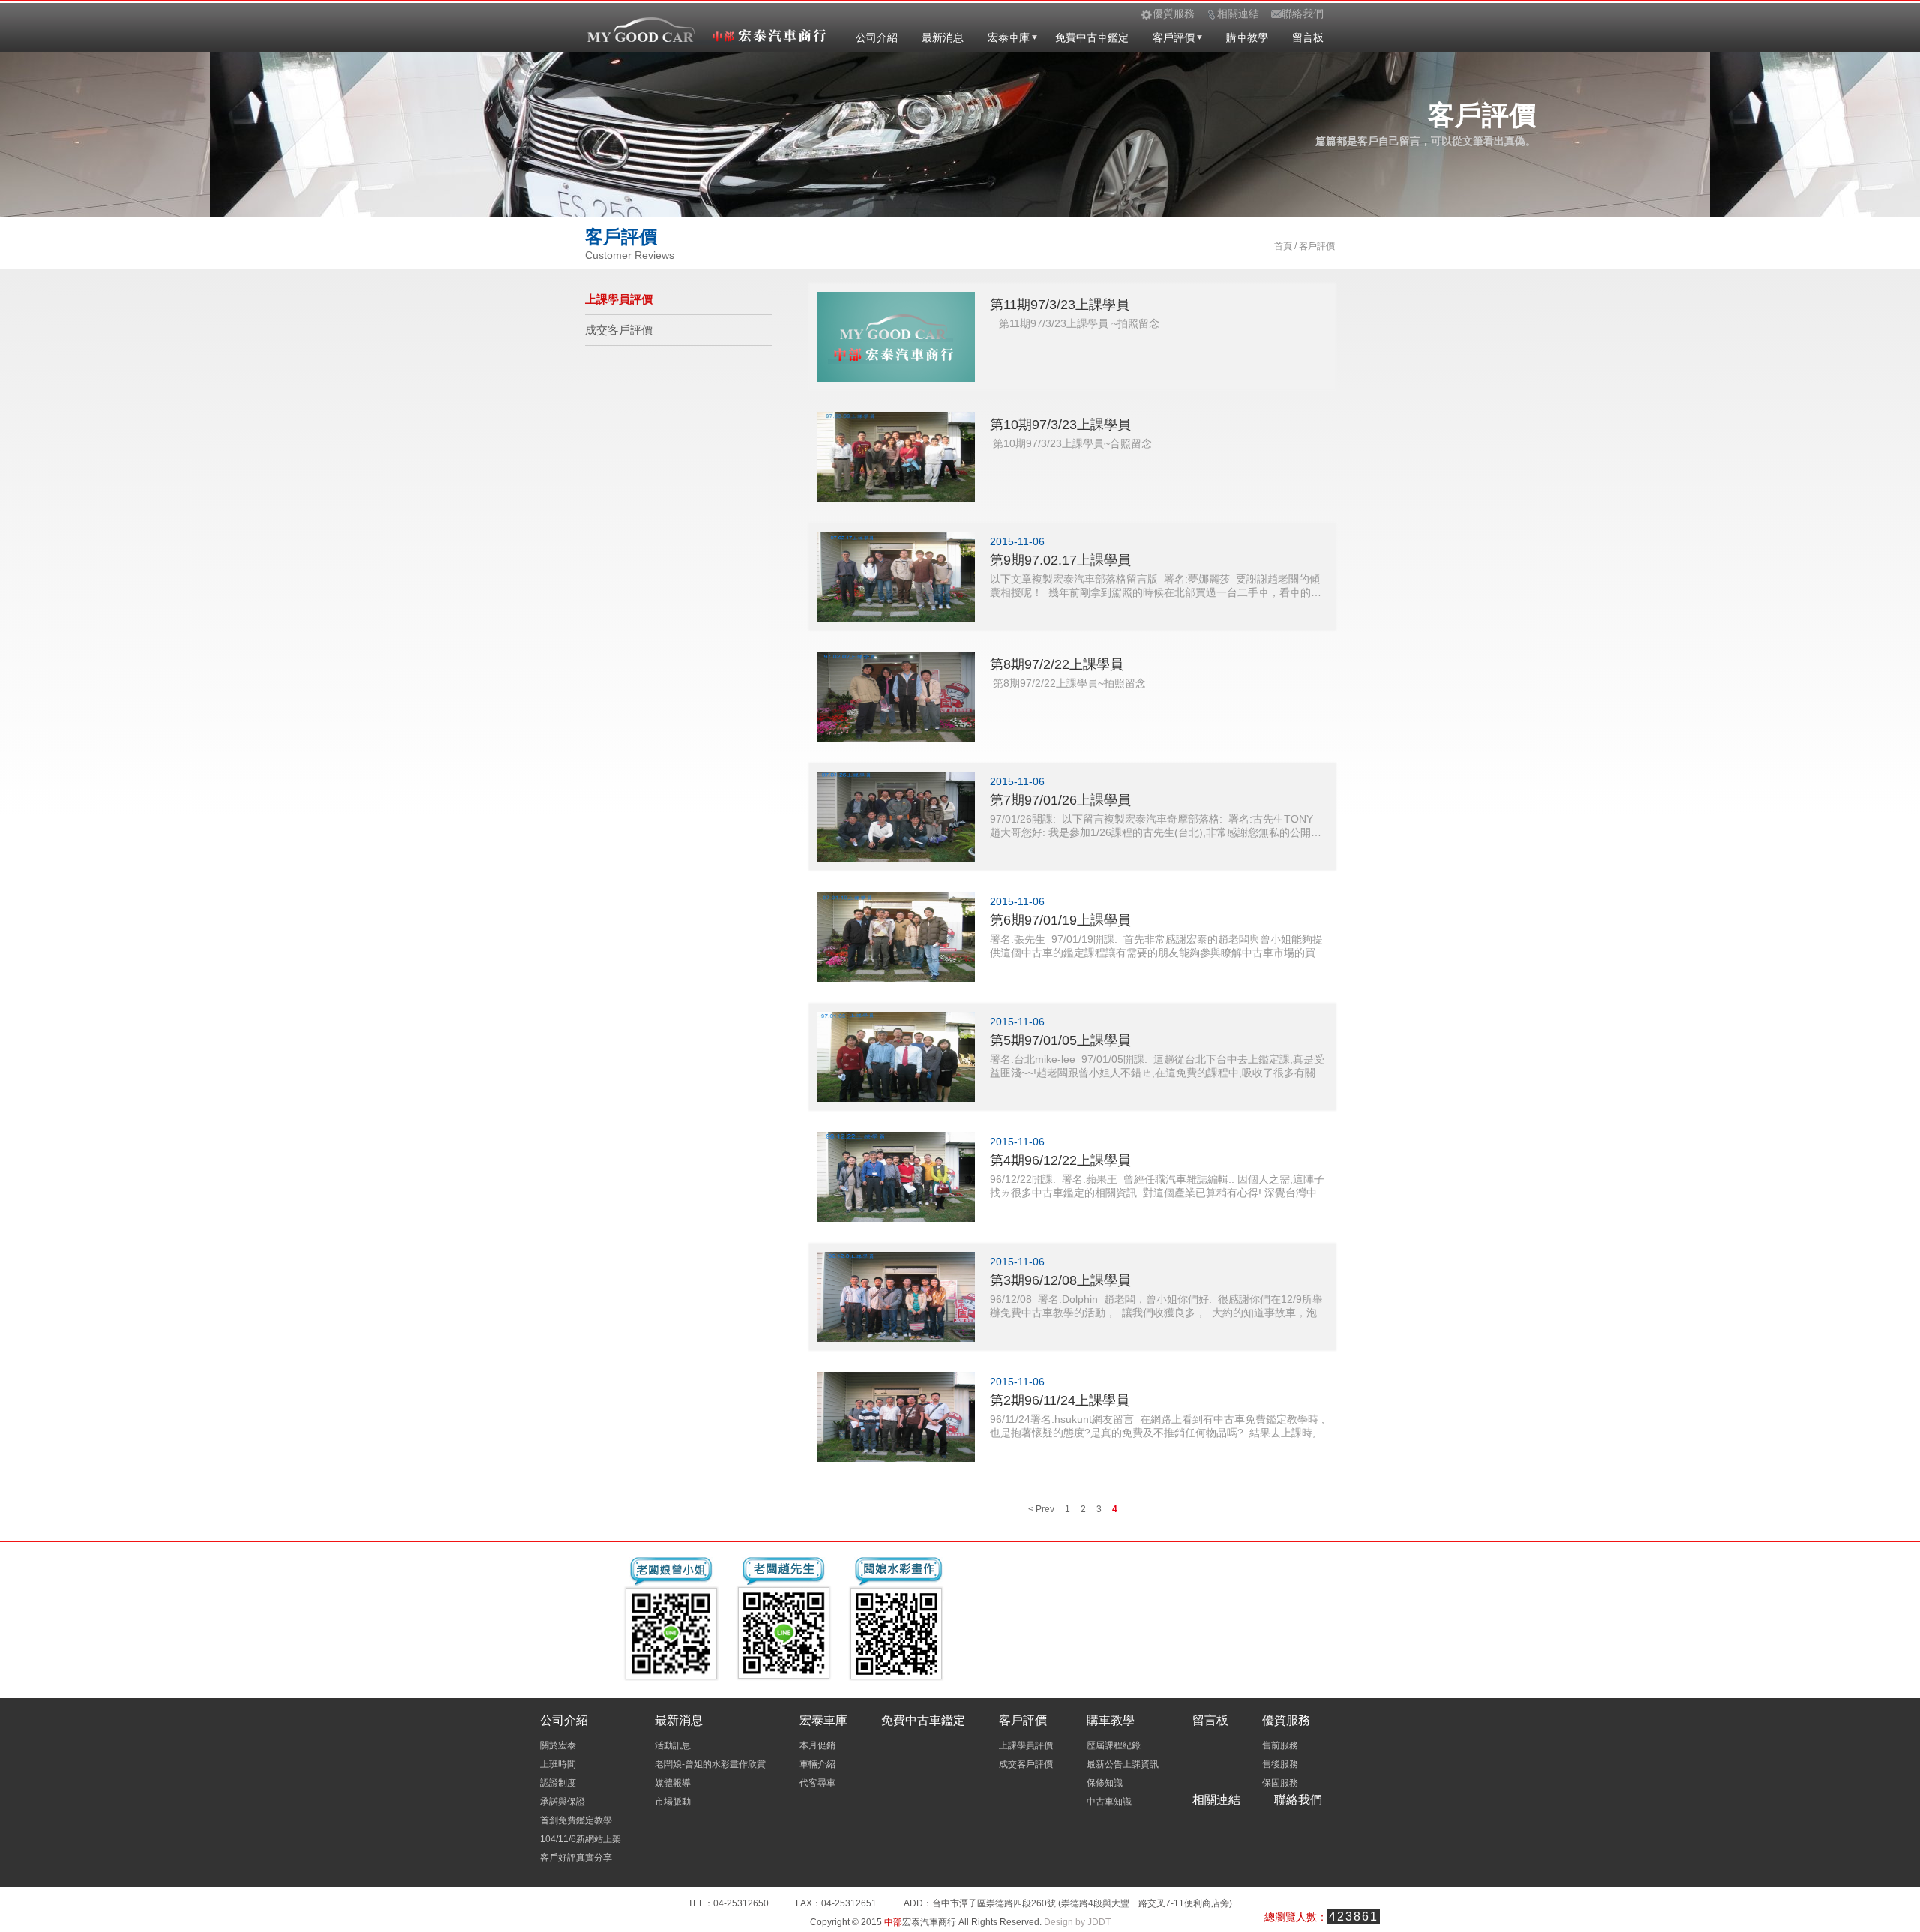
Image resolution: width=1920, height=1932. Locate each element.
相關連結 (1216, 1800)
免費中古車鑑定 (1092, 37)
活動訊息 (673, 1745)
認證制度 (558, 1783)
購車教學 (1247, 37)
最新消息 (943, 37)
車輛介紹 (817, 1764)
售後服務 (1280, 1764)
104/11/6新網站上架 (580, 1839)
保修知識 (1105, 1783)
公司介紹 (877, 37)
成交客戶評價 (619, 330)
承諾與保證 (562, 1801)
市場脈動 (673, 1801)
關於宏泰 (558, 1745)
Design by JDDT (1077, 1922)
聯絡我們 (1298, 1800)
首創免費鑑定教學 (576, 1820)
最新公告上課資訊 (1123, 1764)
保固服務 (1280, 1783)
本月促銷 (817, 1745)
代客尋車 (817, 1783)
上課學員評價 (619, 299)
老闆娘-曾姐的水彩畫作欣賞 (710, 1764)
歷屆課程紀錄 (1114, 1745)
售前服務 (1280, 1745)
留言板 (1308, 37)
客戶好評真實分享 (576, 1858)
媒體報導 (673, 1783)
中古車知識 (1109, 1801)
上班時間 (558, 1764)
